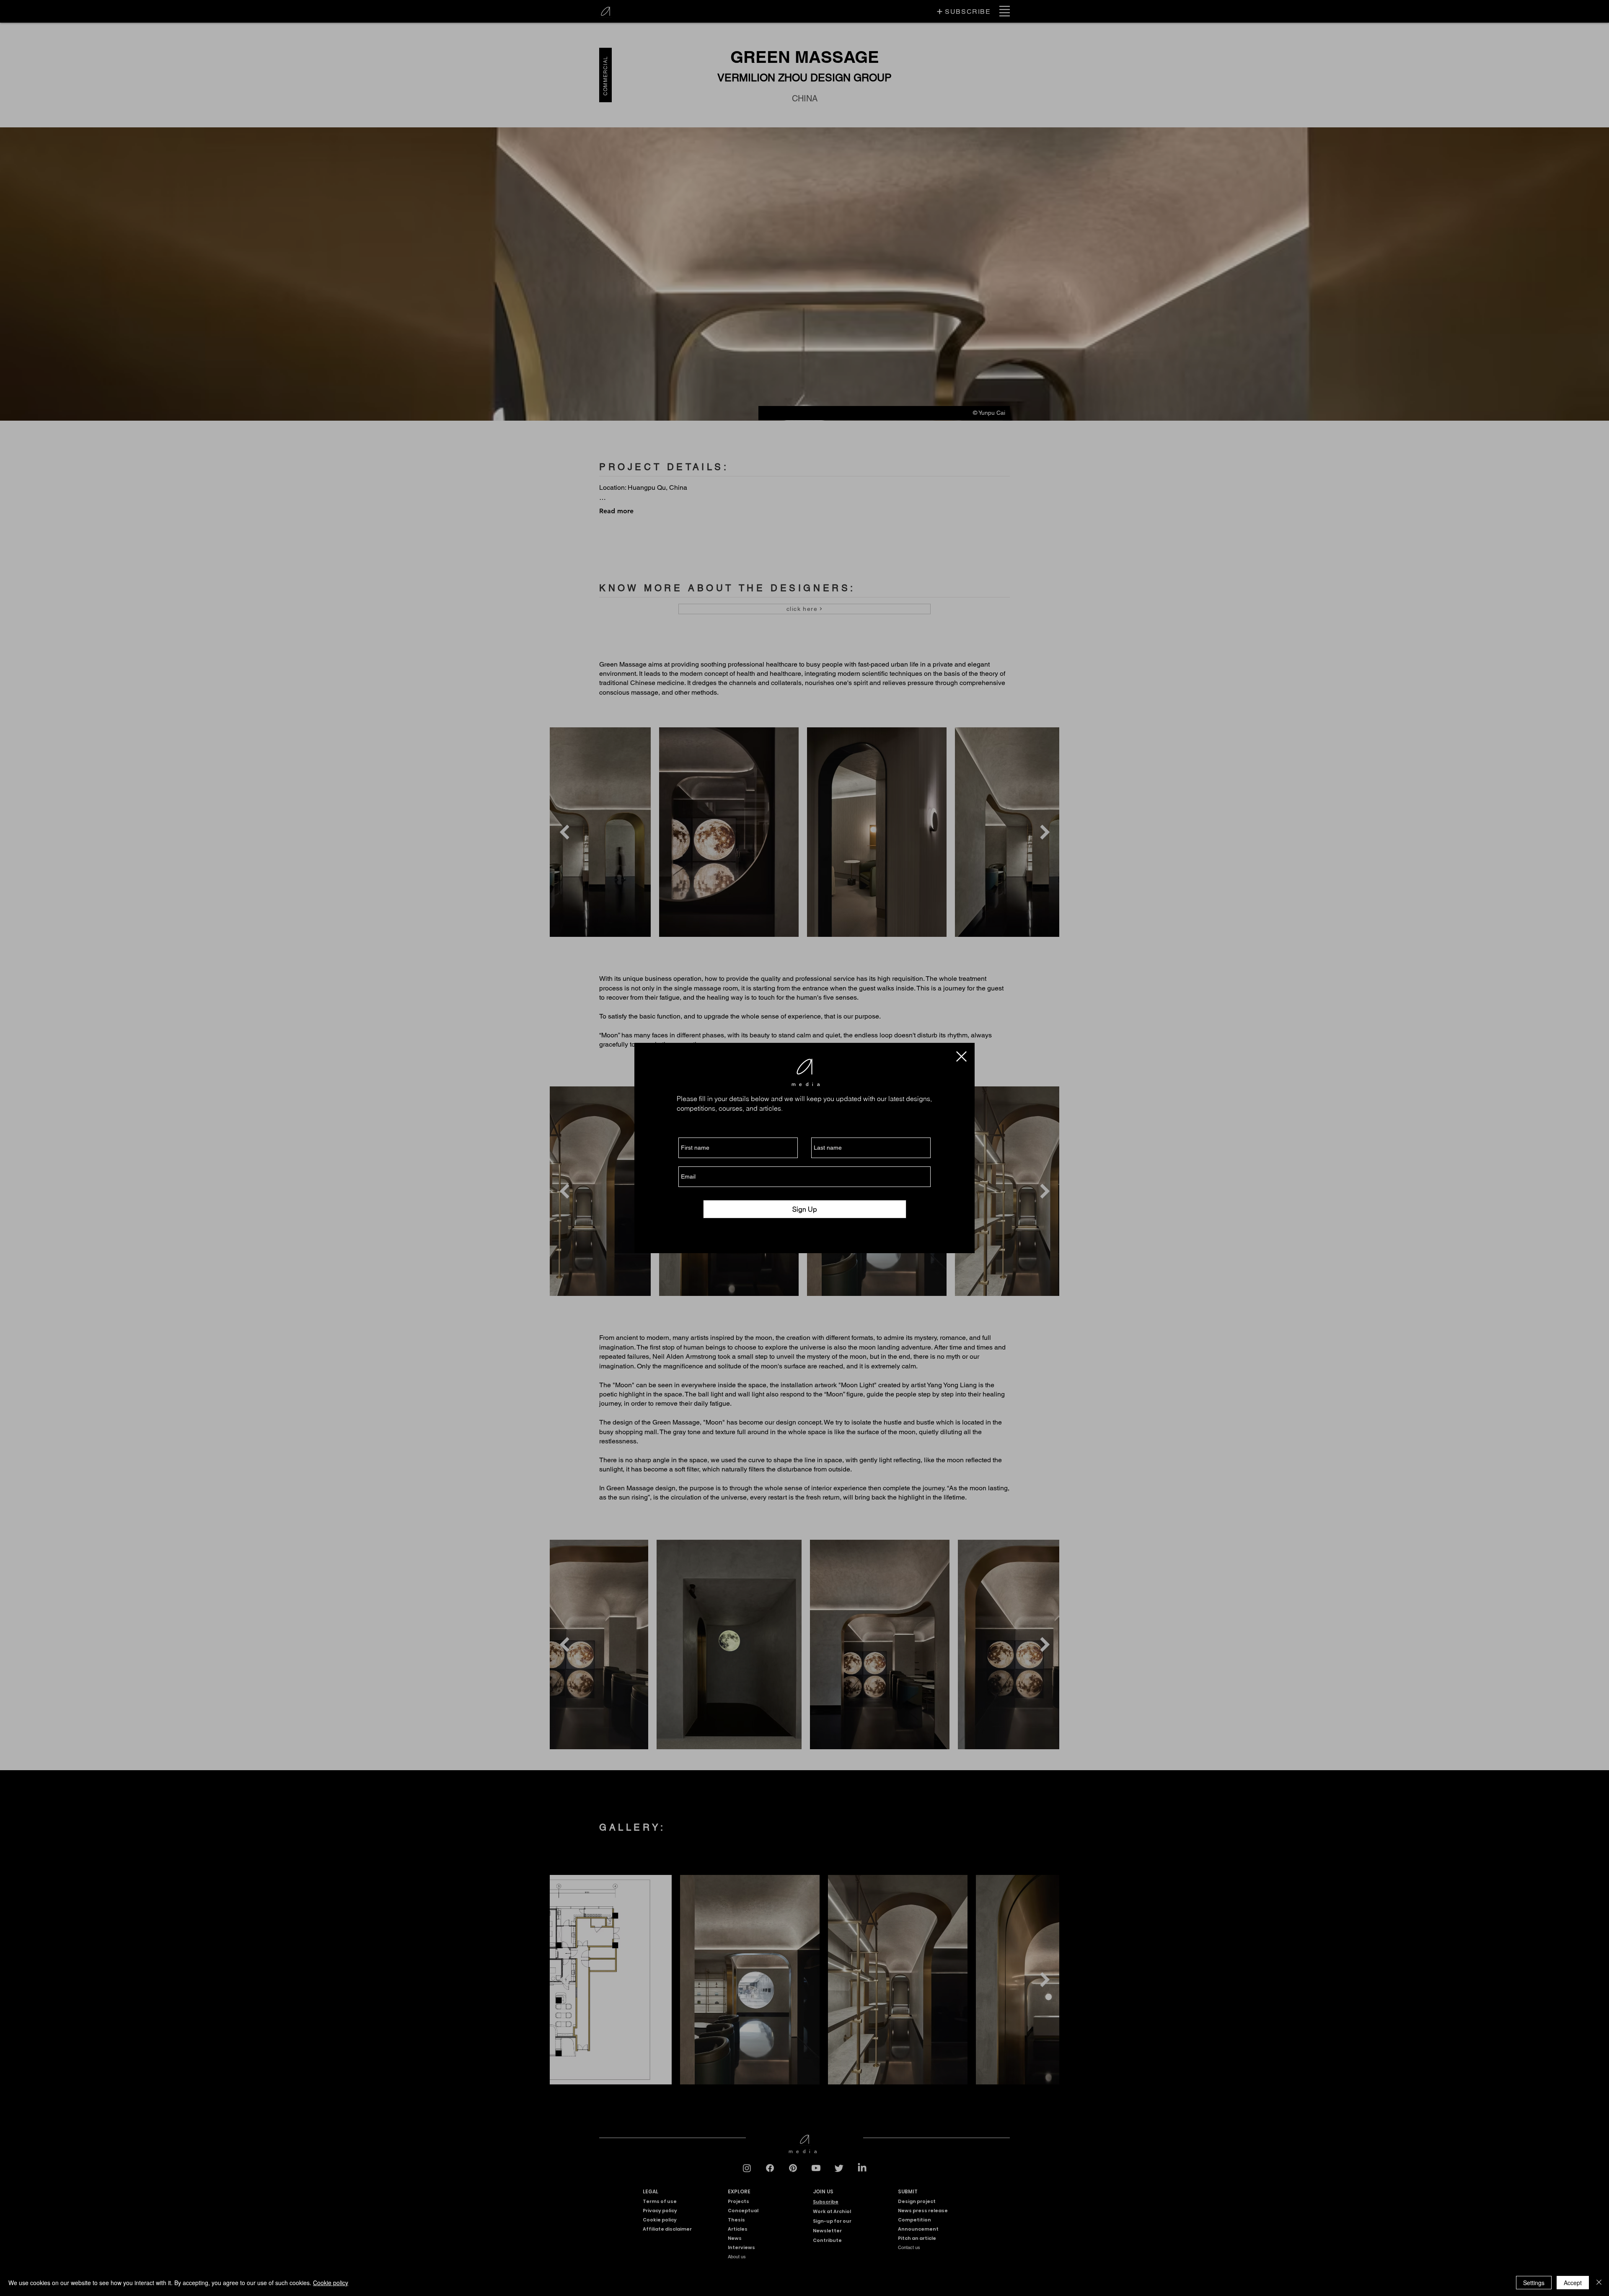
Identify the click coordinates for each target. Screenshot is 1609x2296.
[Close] (1599, 2283)
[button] (961, 1056)
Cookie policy (331, 2283)
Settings (1534, 2283)
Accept (1573, 2283)
